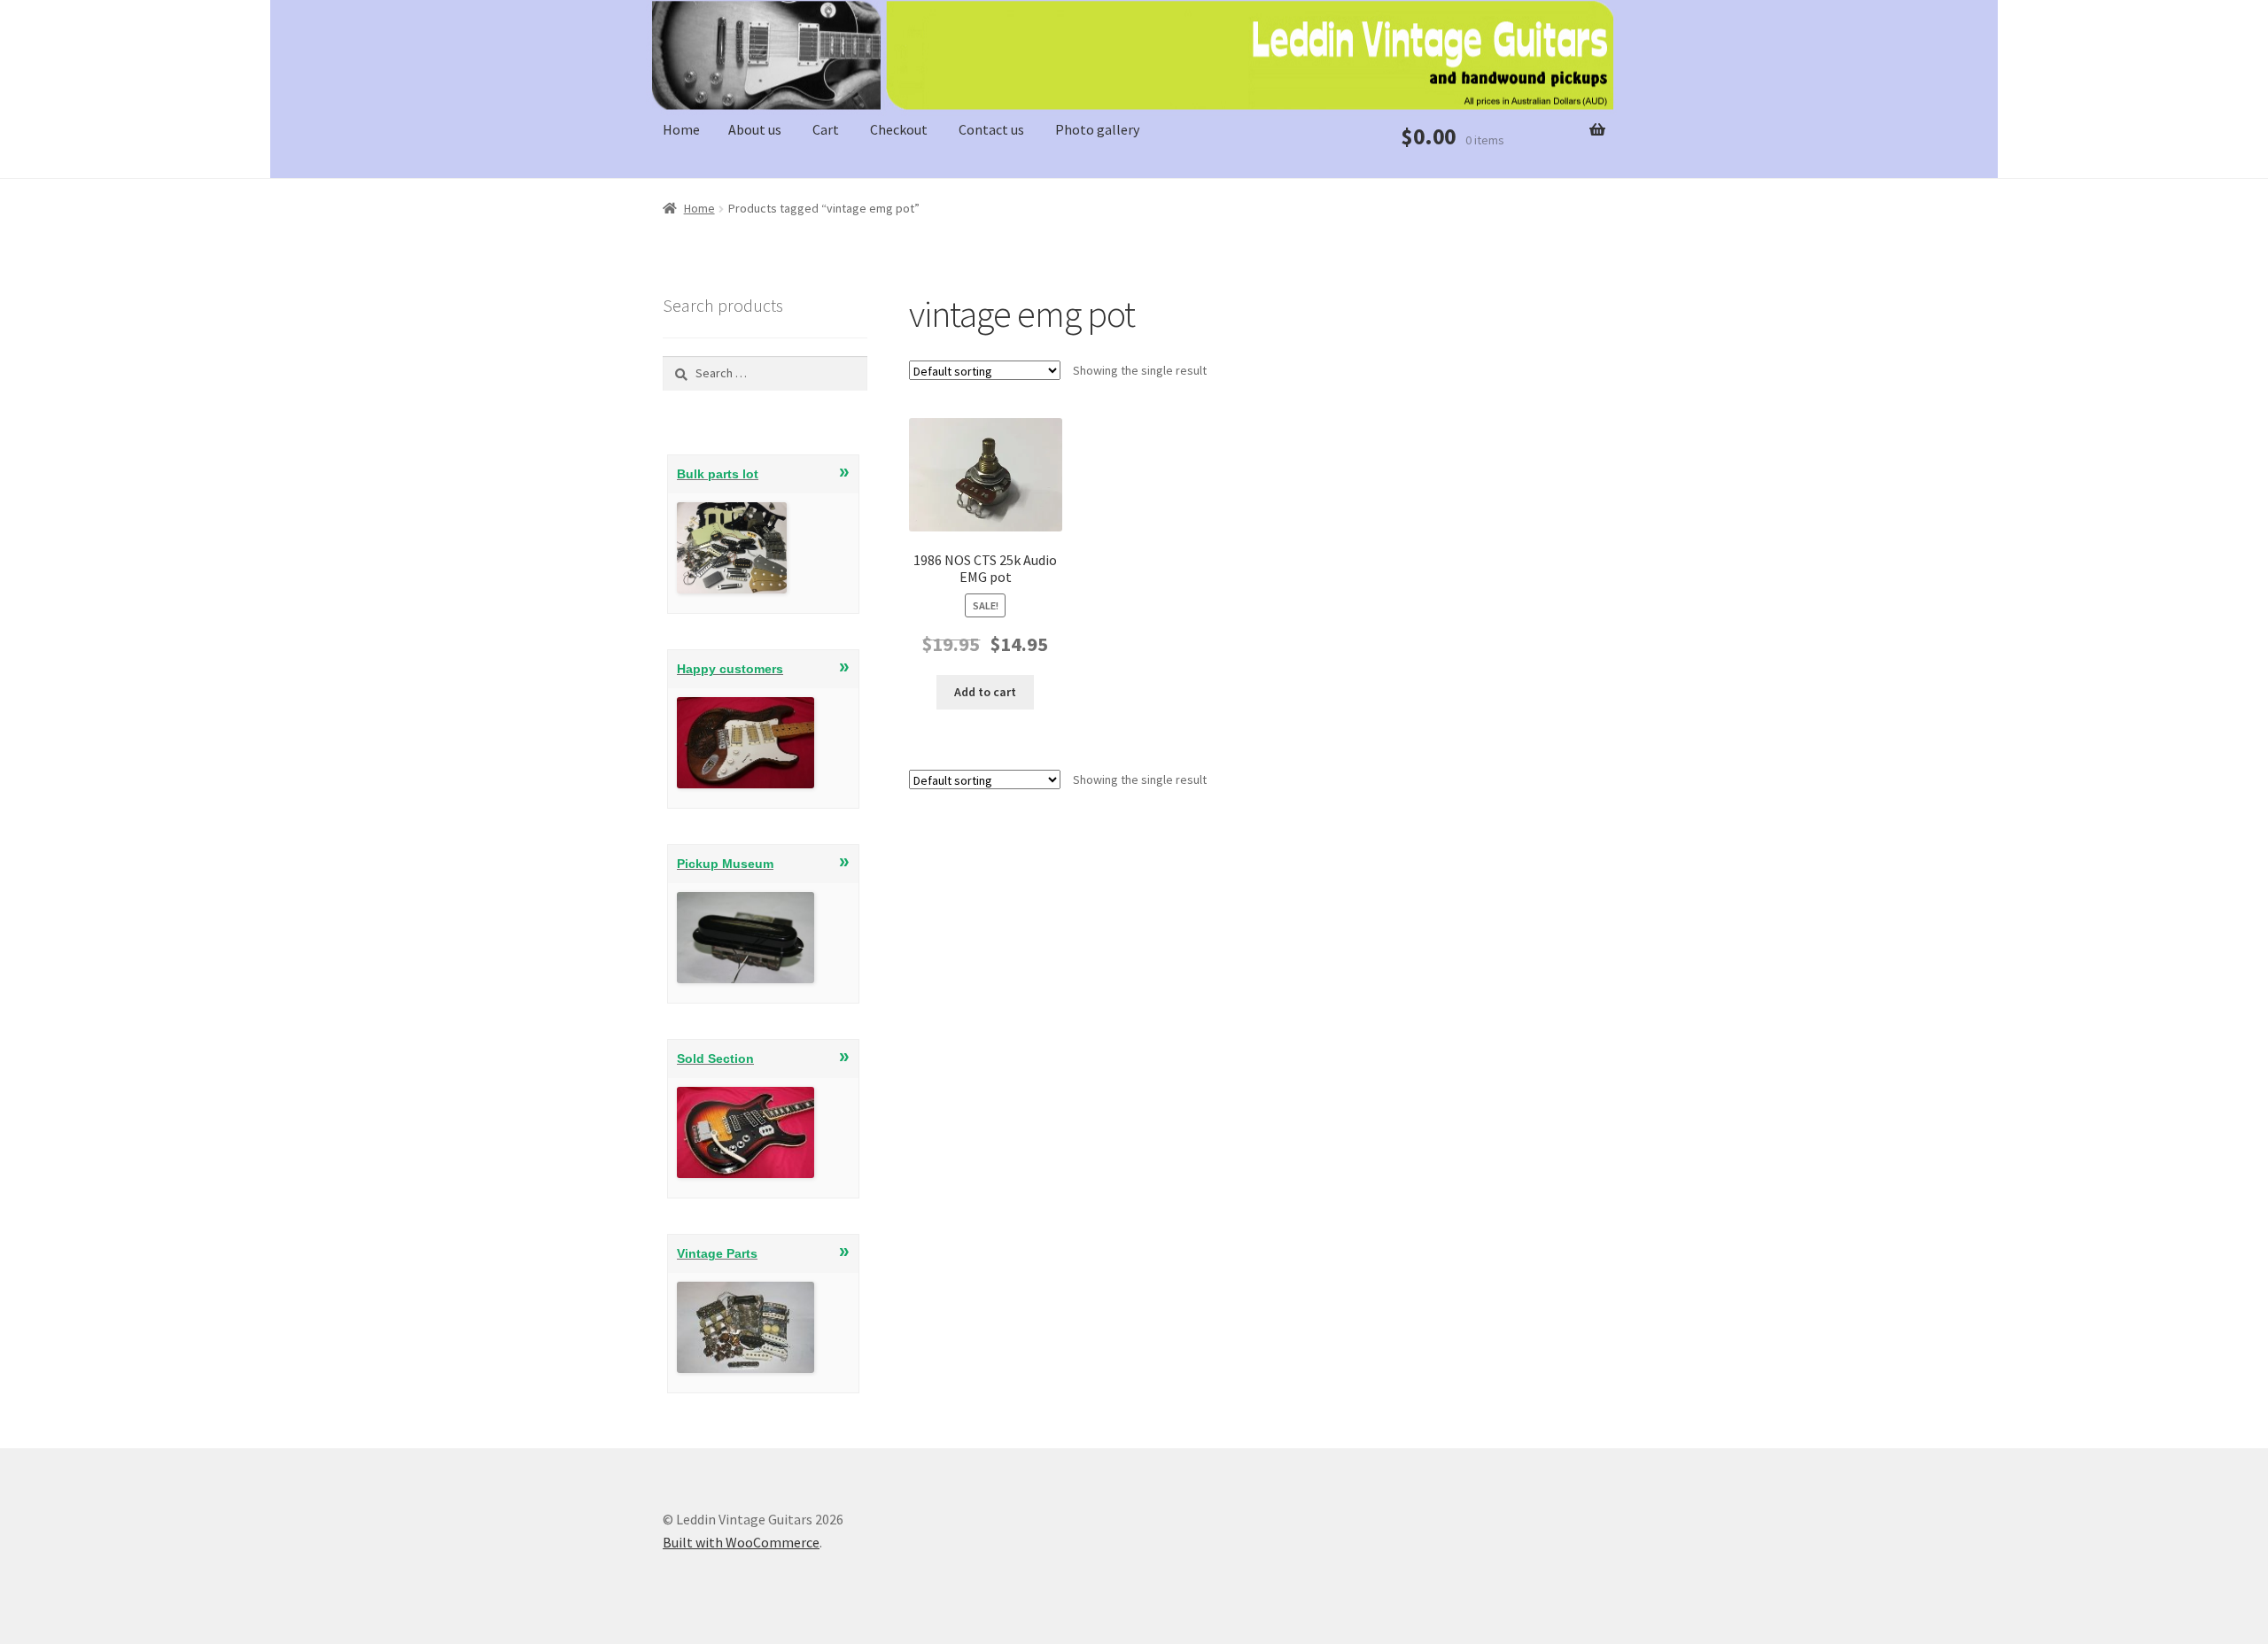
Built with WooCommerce (741, 1542)
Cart (826, 129)
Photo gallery (1097, 129)
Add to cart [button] (985, 692)
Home (681, 129)
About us (755, 129)
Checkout (899, 129)
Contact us (991, 129)
